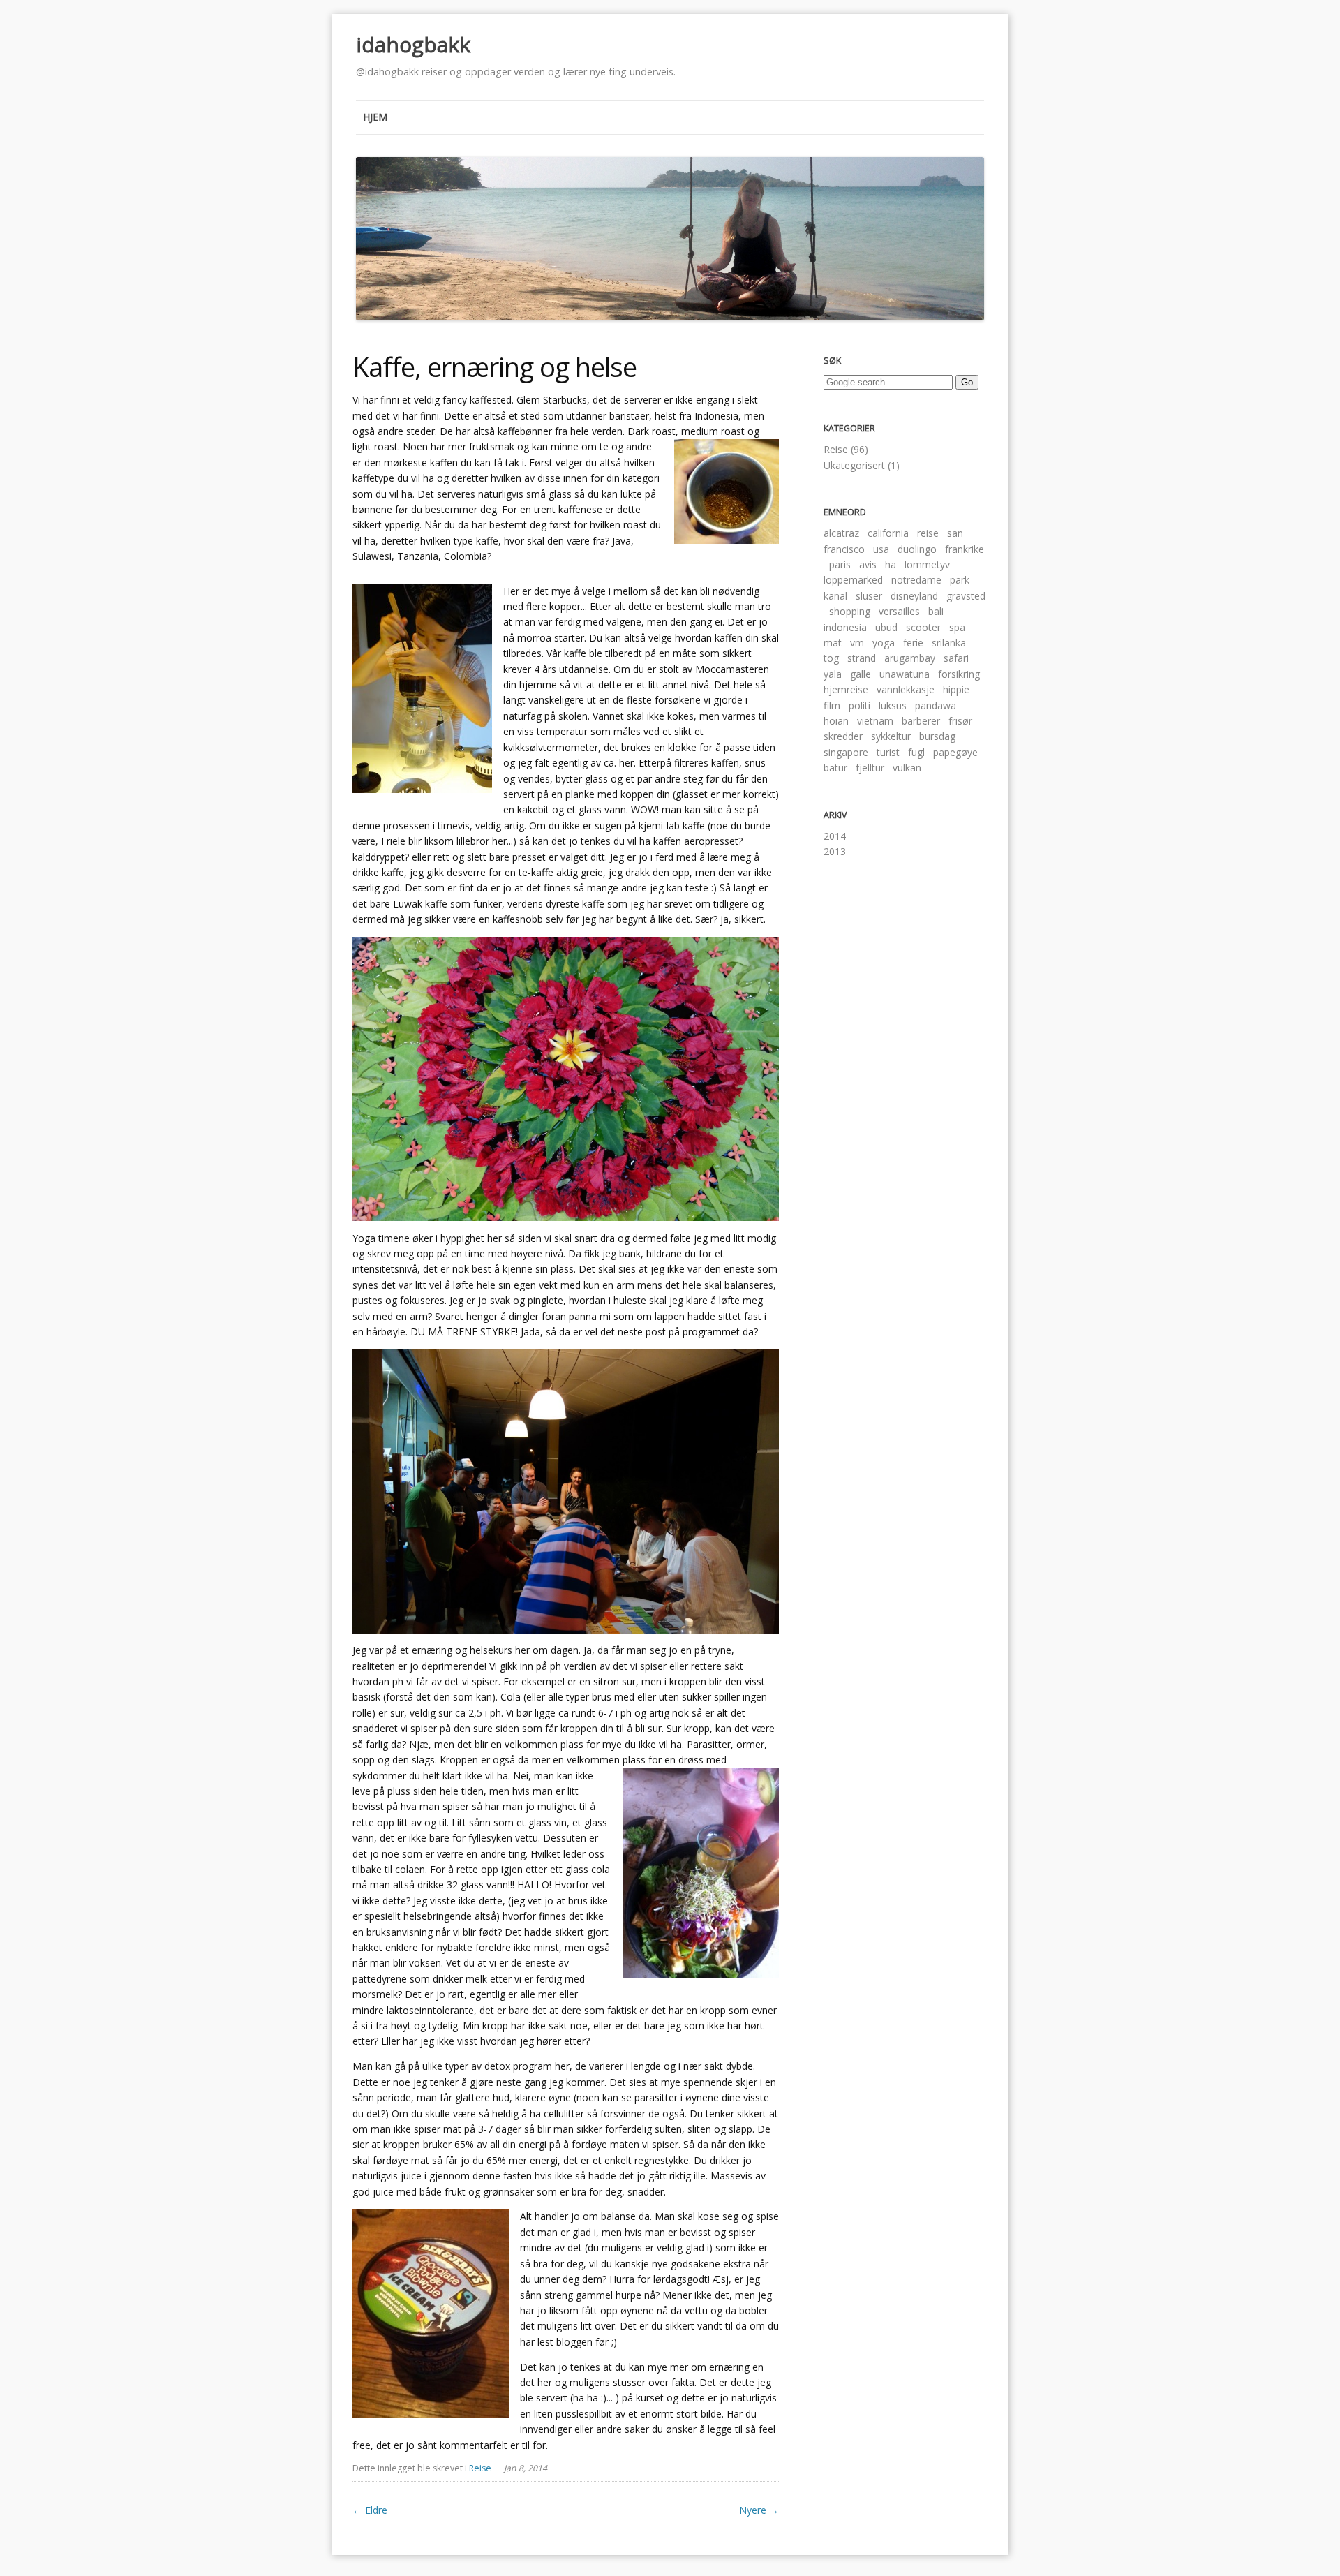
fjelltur (870, 768)
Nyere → (759, 2510)
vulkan (907, 768)
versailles (899, 611)
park (960, 580)
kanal (835, 596)
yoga (884, 643)
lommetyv (927, 564)
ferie (913, 643)
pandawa (936, 705)
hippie (956, 689)
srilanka (949, 643)
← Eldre (370, 2510)
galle (861, 674)
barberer (921, 721)
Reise (480, 2468)
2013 (835, 851)
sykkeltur (891, 736)
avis (868, 564)
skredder (843, 736)
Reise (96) (846, 449)
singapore (846, 752)
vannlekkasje (906, 689)
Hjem (375, 117)
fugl (916, 752)
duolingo (917, 549)
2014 (835, 836)
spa (957, 627)
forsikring (959, 674)
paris (840, 564)
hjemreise (846, 689)
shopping (850, 611)
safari (956, 658)
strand (862, 658)
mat (833, 643)
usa (881, 549)
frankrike (965, 549)
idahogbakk (413, 44)
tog (831, 658)
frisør (960, 721)
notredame (916, 580)
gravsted (966, 596)
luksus (893, 705)
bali (936, 611)
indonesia (845, 627)
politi (859, 705)
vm (857, 643)
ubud (886, 627)
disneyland (914, 596)
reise (928, 533)
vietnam (875, 721)
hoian (836, 721)
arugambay (910, 658)
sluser (869, 596)
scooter (923, 627)
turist (888, 752)
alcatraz (841, 533)
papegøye (955, 752)
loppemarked (853, 580)
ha (891, 564)
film (832, 705)
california (888, 533)
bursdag (937, 736)
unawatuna (904, 674)
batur (835, 768)
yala (833, 674)
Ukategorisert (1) (862, 465)
